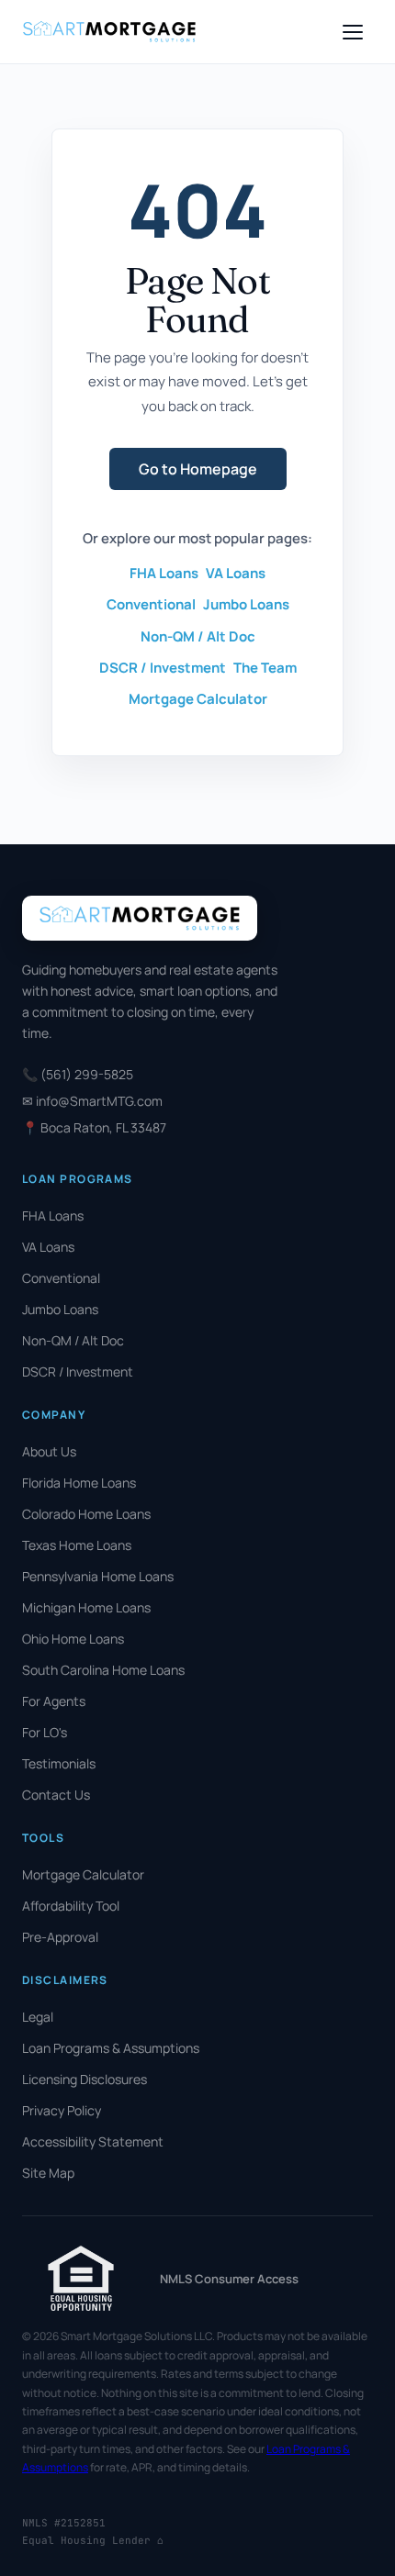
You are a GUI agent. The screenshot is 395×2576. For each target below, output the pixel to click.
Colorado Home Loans (86, 1514)
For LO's (45, 1732)
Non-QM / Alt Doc (198, 636)
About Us (49, 1451)
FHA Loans (164, 573)
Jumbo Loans (246, 604)
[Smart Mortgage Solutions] (109, 32)
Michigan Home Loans (86, 1607)
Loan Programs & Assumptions (111, 2048)
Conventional (151, 604)
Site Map (48, 2173)
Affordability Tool (71, 1906)
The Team (265, 668)
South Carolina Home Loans (103, 1670)
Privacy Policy (62, 2110)
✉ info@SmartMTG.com (92, 1101)
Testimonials (59, 1763)
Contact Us (56, 1795)
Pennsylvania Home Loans (98, 1576)
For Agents (54, 1701)
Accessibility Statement (93, 2141)
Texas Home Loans (77, 1545)
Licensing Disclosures (85, 2079)
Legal (38, 2017)
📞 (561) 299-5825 (78, 1074)
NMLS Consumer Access (229, 2279)
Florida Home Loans (79, 1483)
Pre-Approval (60, 1937)
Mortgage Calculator (198, 699)
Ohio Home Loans (73, 1639)
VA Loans (236, 573)
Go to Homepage (198, 469)
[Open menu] (353, 32)
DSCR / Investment (163, 668)
